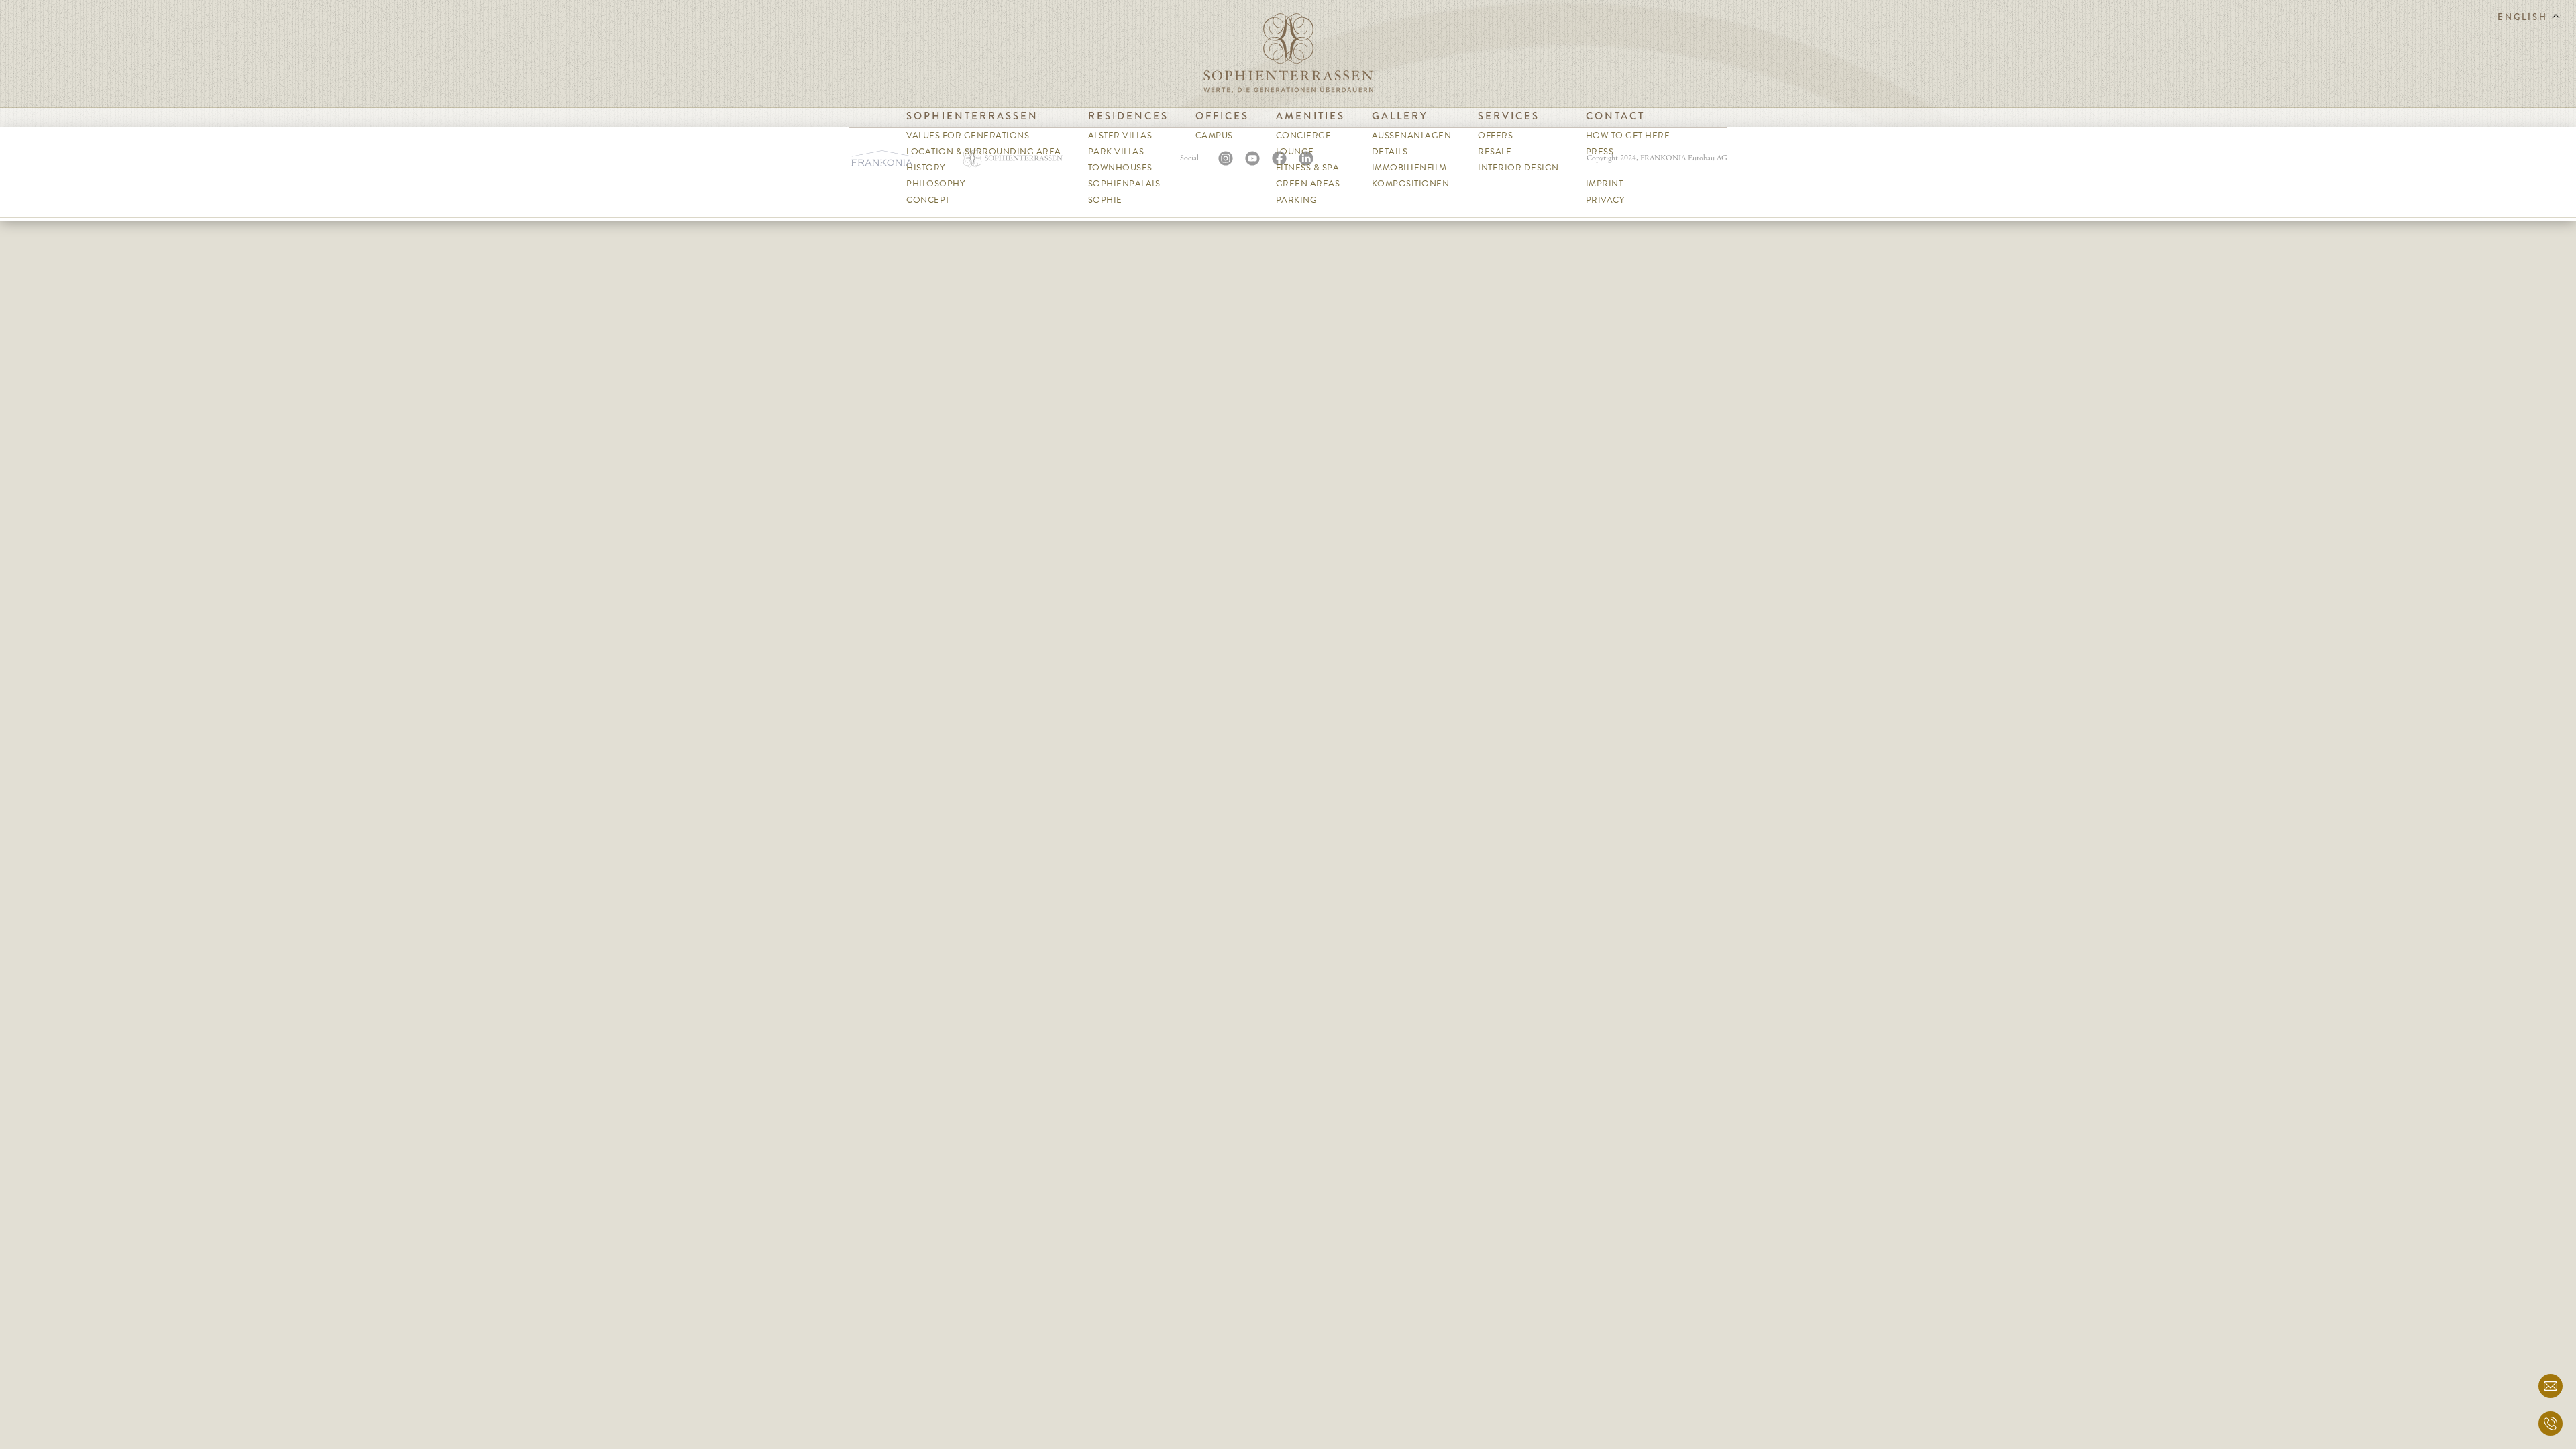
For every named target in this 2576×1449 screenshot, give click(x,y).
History (926, 168)
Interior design (1518, 168)
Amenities (1310, 116)
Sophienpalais (1124, 184)
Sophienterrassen (972, 116)
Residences (1128, 116)
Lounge (1295, 152)
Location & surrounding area (984, 152)
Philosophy (935, 184)
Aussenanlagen (1412, 136)
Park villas (1116, 152)
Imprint (1605, 184)
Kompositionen (1411, 184)
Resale (1495, 152)
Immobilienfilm (1409, 168)
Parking (1297, 200)
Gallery (1400, 116)
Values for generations (968, 136)
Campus (1214, 136)
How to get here (1628, 136)
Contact (1615, 116)
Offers (1495, 136)
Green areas (1308, 184)
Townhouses (1120, 168)
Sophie (1105, 200)
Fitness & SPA (1308, 168)
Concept (928, 200)
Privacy (1605, 200)
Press (1600, 152)
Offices (1222, 116)
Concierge (1304, 136)
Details (1390, 152)
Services (1509, 116)
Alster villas (1120, 136)
